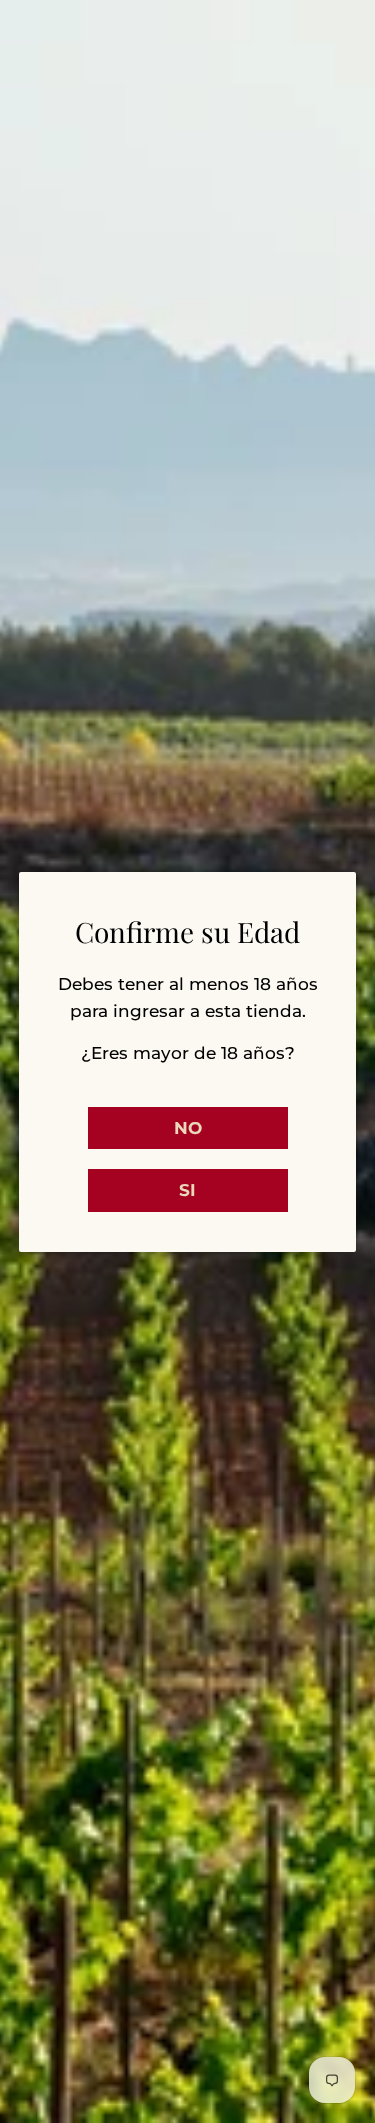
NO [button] (188, 1128)
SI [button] (187, 1190)
